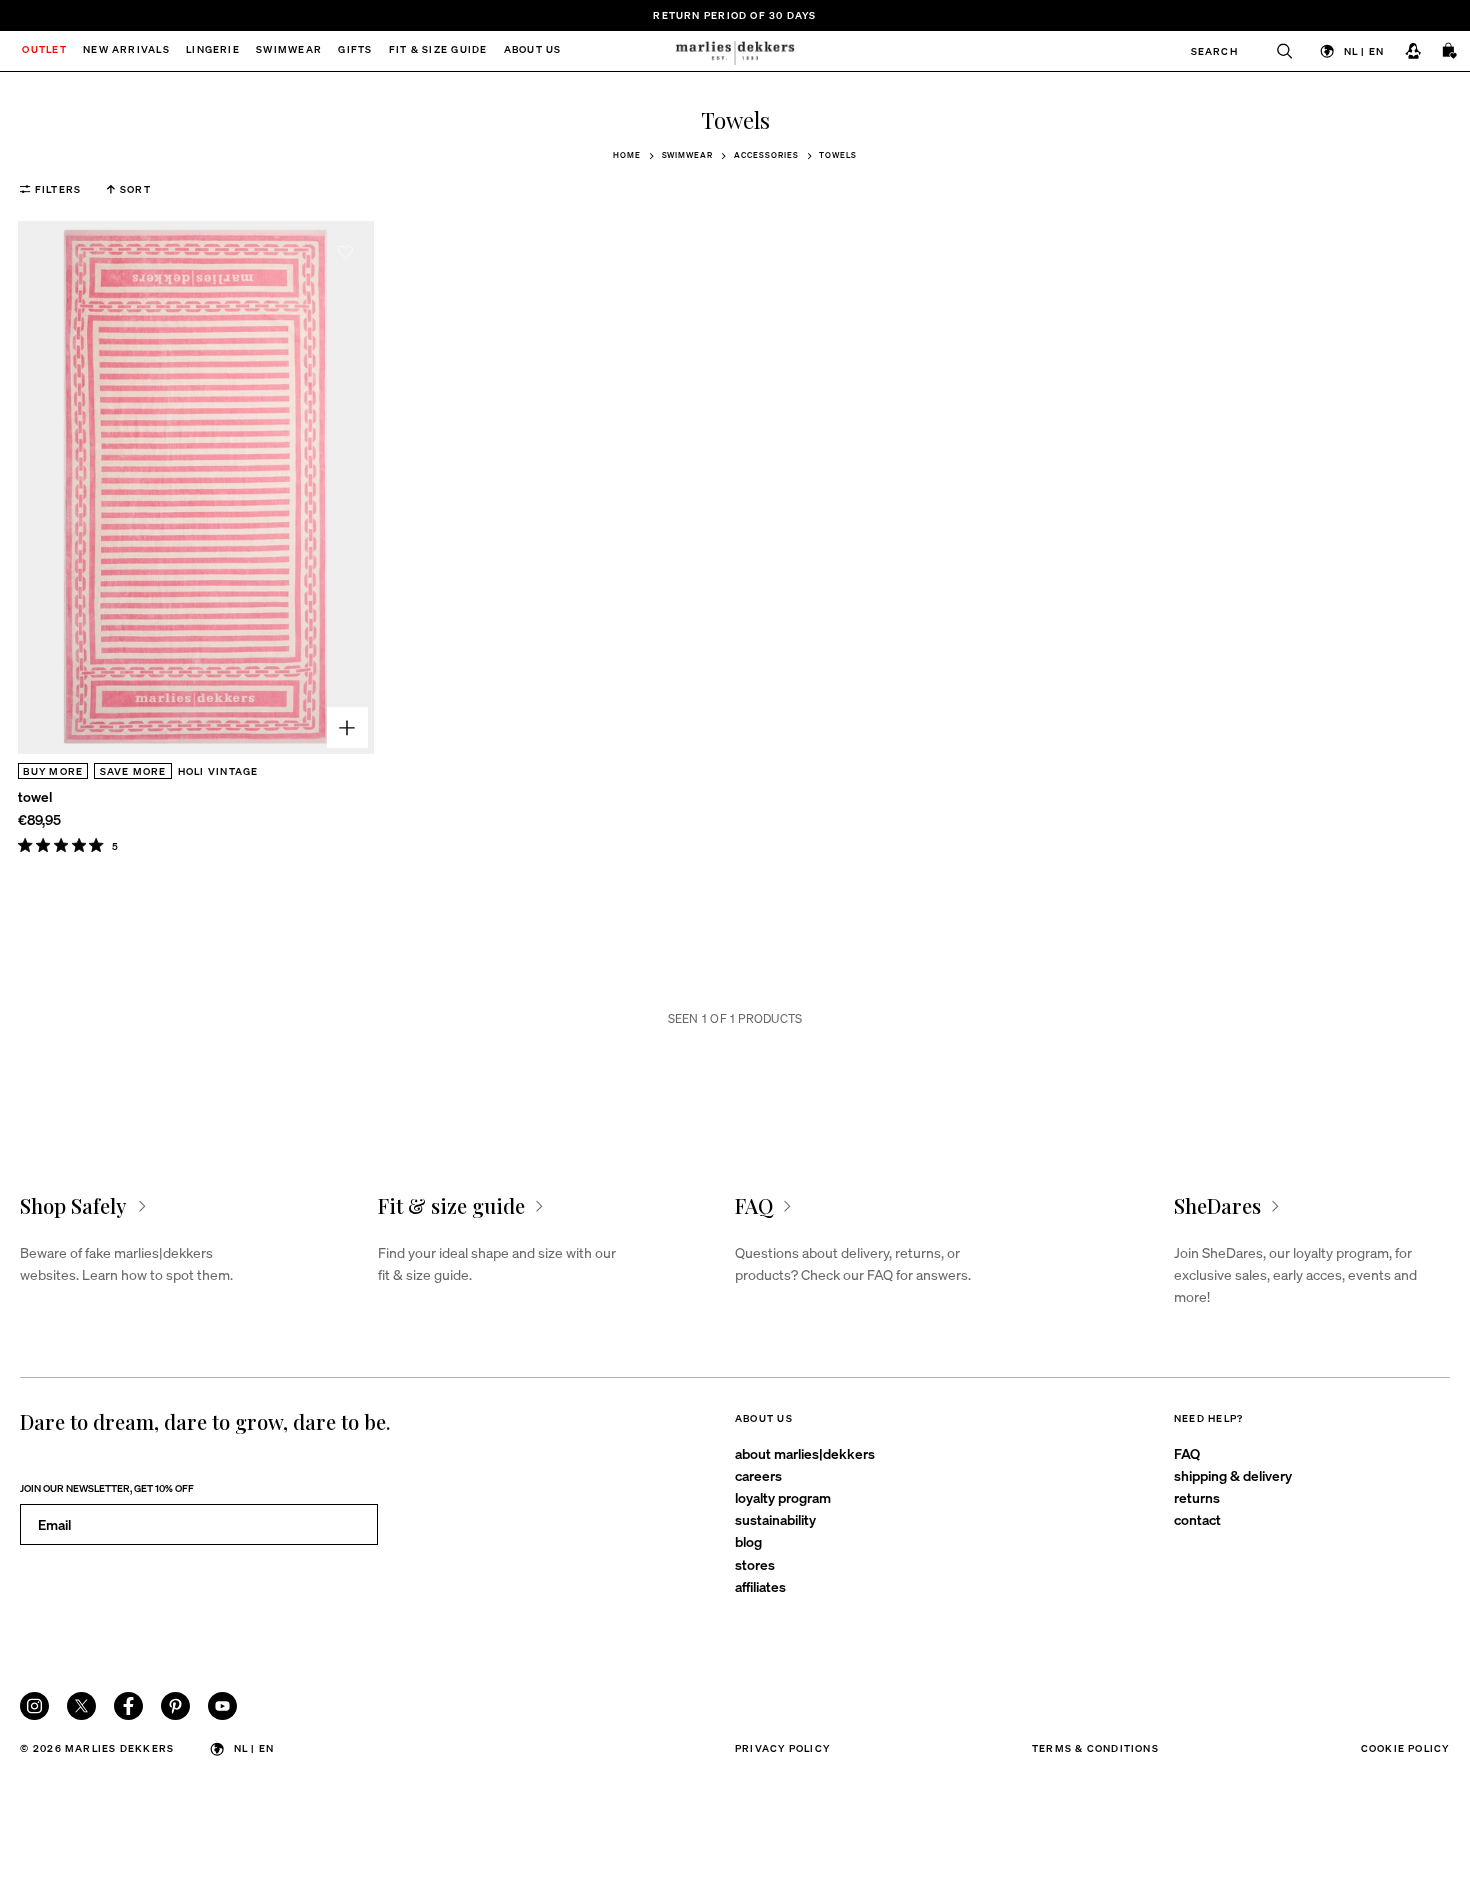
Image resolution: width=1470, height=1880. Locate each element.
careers (758, 1475)
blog (748, 1541)
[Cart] (1450, 51)
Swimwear (688, 155)
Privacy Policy (782, 1747)
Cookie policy (1405, 1747)
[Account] (1412, 51)
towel (35, 796)
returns (1197, 1497)
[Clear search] (1276, 51)
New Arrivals (126, 51)
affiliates (760, 1586)
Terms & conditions (1095, 1747)
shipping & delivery (1233, 1475)
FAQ (1187, 1453)
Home (627, 155)
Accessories (766, 155)
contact (1197, 1519)
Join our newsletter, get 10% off (107, 1487)
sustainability (775, 1519)
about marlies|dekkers (805, 1453)
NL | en (1364, 50)
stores (755, 1564)
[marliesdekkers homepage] (735, 51)
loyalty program (783, 1497)
